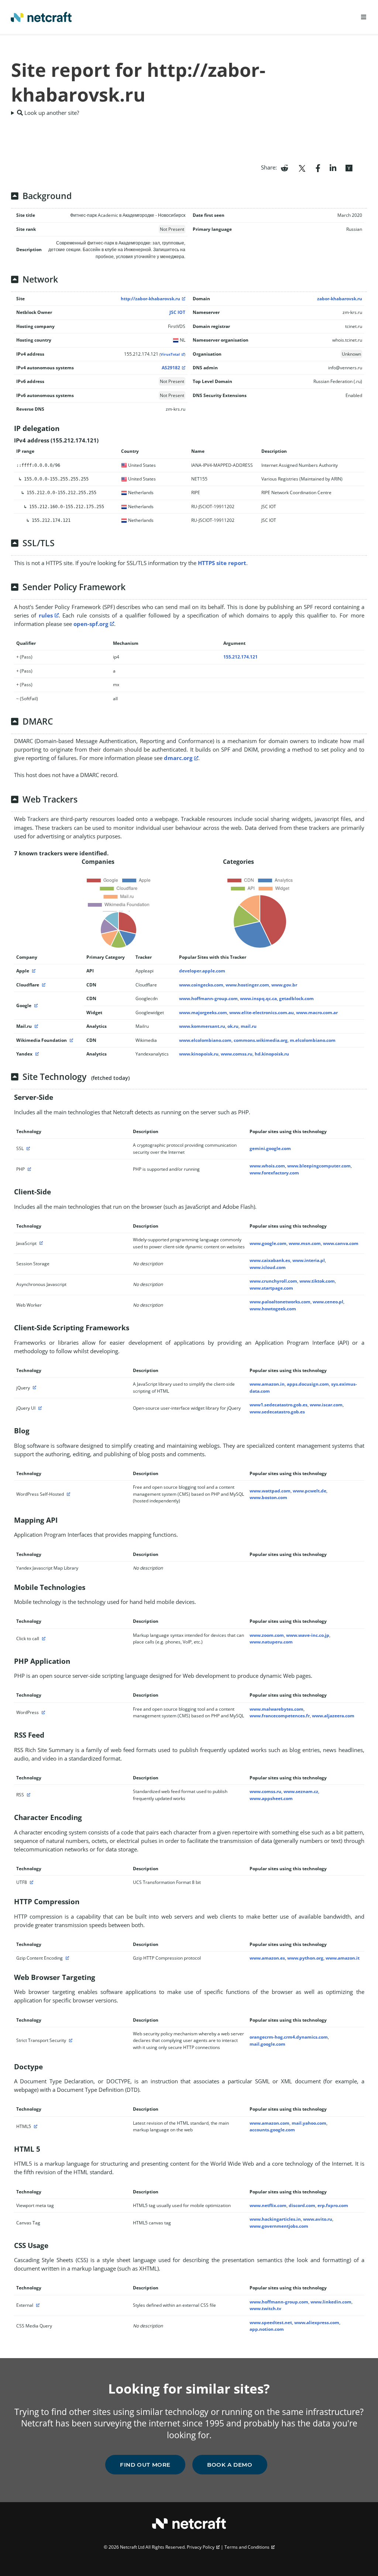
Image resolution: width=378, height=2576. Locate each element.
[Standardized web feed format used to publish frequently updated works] (28, 1795)
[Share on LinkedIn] (333, 167)
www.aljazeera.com (333, 1716)
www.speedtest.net (271, 2322)
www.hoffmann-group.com (208, 998)
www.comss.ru (237, 1054)
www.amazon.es (267, 1958)
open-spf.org (91, 624)
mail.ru (249, 1026)
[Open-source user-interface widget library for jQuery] (39, 1408)
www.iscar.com (326, 1405)
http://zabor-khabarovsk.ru (150, 299)
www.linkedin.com (331, 2302)
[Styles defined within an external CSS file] (37, 2305)
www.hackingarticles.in (275, 2219)
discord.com (302, 2205)
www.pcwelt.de (310, 1491)
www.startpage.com (271, 1288)
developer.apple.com (202, 971)
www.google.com (268, 1243)
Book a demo (230, 2465)
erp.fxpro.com (333, 2205)
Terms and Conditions (247, 2547)
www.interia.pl (309, 1260)
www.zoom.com (267, 1635)
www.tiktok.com (317, 1281)
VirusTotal (170, 354)
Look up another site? (51, 113)
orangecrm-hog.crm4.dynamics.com (289, 2037)
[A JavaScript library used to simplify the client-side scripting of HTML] (34, 1388)
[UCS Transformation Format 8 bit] (31, 1882)
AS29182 (171, 368)
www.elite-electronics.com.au (262, 1012)
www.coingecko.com (201, 985)
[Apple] (33, 971)
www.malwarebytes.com (276, 1709)
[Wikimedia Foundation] (71, 1040)
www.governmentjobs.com (279, 2226)
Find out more (145, 2465)
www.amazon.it (343, 1958)
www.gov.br (284, 985)
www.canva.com (341, 1243)
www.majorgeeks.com (203, 1012)
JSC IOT (177, 312)
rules (46, 615)
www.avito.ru (318, 2219)
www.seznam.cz (301, 1791)
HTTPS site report (222, 563)
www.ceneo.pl (328, 1302)
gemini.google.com (270, 1148)
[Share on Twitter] (302, 167)
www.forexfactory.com (274, 1173)
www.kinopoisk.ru (199, 1054)
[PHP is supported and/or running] (28, 1169)
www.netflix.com (268, 2205)
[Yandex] (36, 1054)
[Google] (35, 1005)
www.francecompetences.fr (280, 1716)
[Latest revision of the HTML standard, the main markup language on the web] (35, 2126)
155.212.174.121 (240, 657)
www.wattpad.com (270, 1491)
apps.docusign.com (308, 1384)
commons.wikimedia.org (261, 1040)
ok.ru (233, 1026)
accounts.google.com (272, 2130)
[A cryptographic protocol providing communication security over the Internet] (27, 1148)
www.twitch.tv (265, 2308)
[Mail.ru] (35, 1026)
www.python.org (305, 1958)
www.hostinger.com (247, 985)
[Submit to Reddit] (284, 167)
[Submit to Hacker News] (349, 167)
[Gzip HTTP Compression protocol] (66, 1958)
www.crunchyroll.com (273, 1281)
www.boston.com (268, 1497)
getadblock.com (296, 998)
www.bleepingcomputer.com (319, 1166)
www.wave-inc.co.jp (308, 1635)
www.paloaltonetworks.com (280, 1302)
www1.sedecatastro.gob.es (279, 1405)
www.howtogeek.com (273, 1309)
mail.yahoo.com (309, 2123)
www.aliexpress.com (317, 2322)
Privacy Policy (201, 2547)
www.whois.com (267, 1166)
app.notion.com (267, 2329)
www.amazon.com (269, 2123)
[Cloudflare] (43, 985)
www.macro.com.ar (317, 1012)
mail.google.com (267, 2044)
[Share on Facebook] (318, 167)
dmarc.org (178, 758)
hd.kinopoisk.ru (272, 1054)
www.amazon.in (267, 1384)
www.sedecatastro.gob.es (277, 1412)
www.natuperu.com (271, 1642)
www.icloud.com (268, 1267)
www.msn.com (305, 1243)
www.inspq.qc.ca (258, 998)
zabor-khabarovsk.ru (340, 299)
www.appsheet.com (271, 1798)
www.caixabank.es (270, 1260)
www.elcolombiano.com (205, 1040)
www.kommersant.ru (202, 1026)
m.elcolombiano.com (313, 1040)
